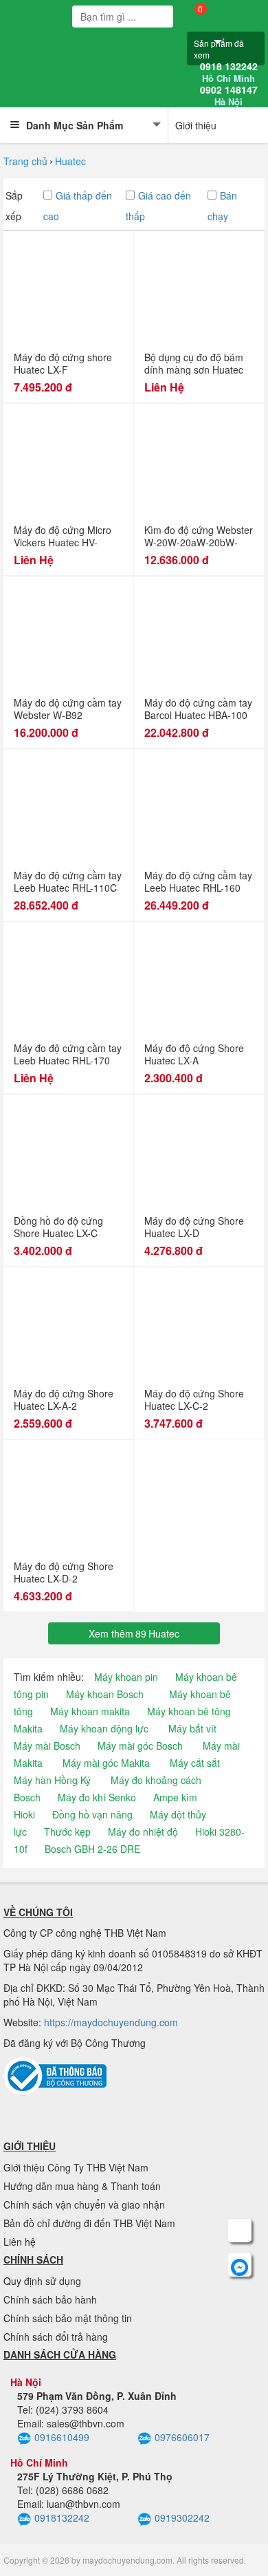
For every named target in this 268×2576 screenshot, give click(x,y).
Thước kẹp (67, 1832)
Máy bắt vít (192, 1728)
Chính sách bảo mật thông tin (68, 2318)
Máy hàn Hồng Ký (52, 1780)
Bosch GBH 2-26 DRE (92, 1849)
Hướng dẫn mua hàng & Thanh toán (82, 2186)
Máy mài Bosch (47, 1746)
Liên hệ (20, 2242)
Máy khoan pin (126, 1677)
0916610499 (62, 2437)
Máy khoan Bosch (105, 1694)
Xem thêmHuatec (134, 1633)
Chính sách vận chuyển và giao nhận (84, 2204)
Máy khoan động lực (104, 1728)
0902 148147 (229, 96)
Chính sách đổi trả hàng (56, 2337)
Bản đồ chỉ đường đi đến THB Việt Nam (89, 2223)
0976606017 (182, 2437)
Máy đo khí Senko (97, 1797)
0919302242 (182, 2518)
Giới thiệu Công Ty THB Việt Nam (76, 2167)
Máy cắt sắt (195, 1763)
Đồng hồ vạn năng (92, 1814)
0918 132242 (229, 72)
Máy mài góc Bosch (140, 1746)
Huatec (70, 161)
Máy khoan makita (90, 1711)
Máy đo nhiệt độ (143, 1832)
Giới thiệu (196, 125)
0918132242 (62, 2518)
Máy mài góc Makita (106, 1763)
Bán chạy (222, 206)
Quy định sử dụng (42, 2281)
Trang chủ (25, 161)
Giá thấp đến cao (78, 206)
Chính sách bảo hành (50, 2299)
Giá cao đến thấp (158, 206)
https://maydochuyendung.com (111, 2022)
